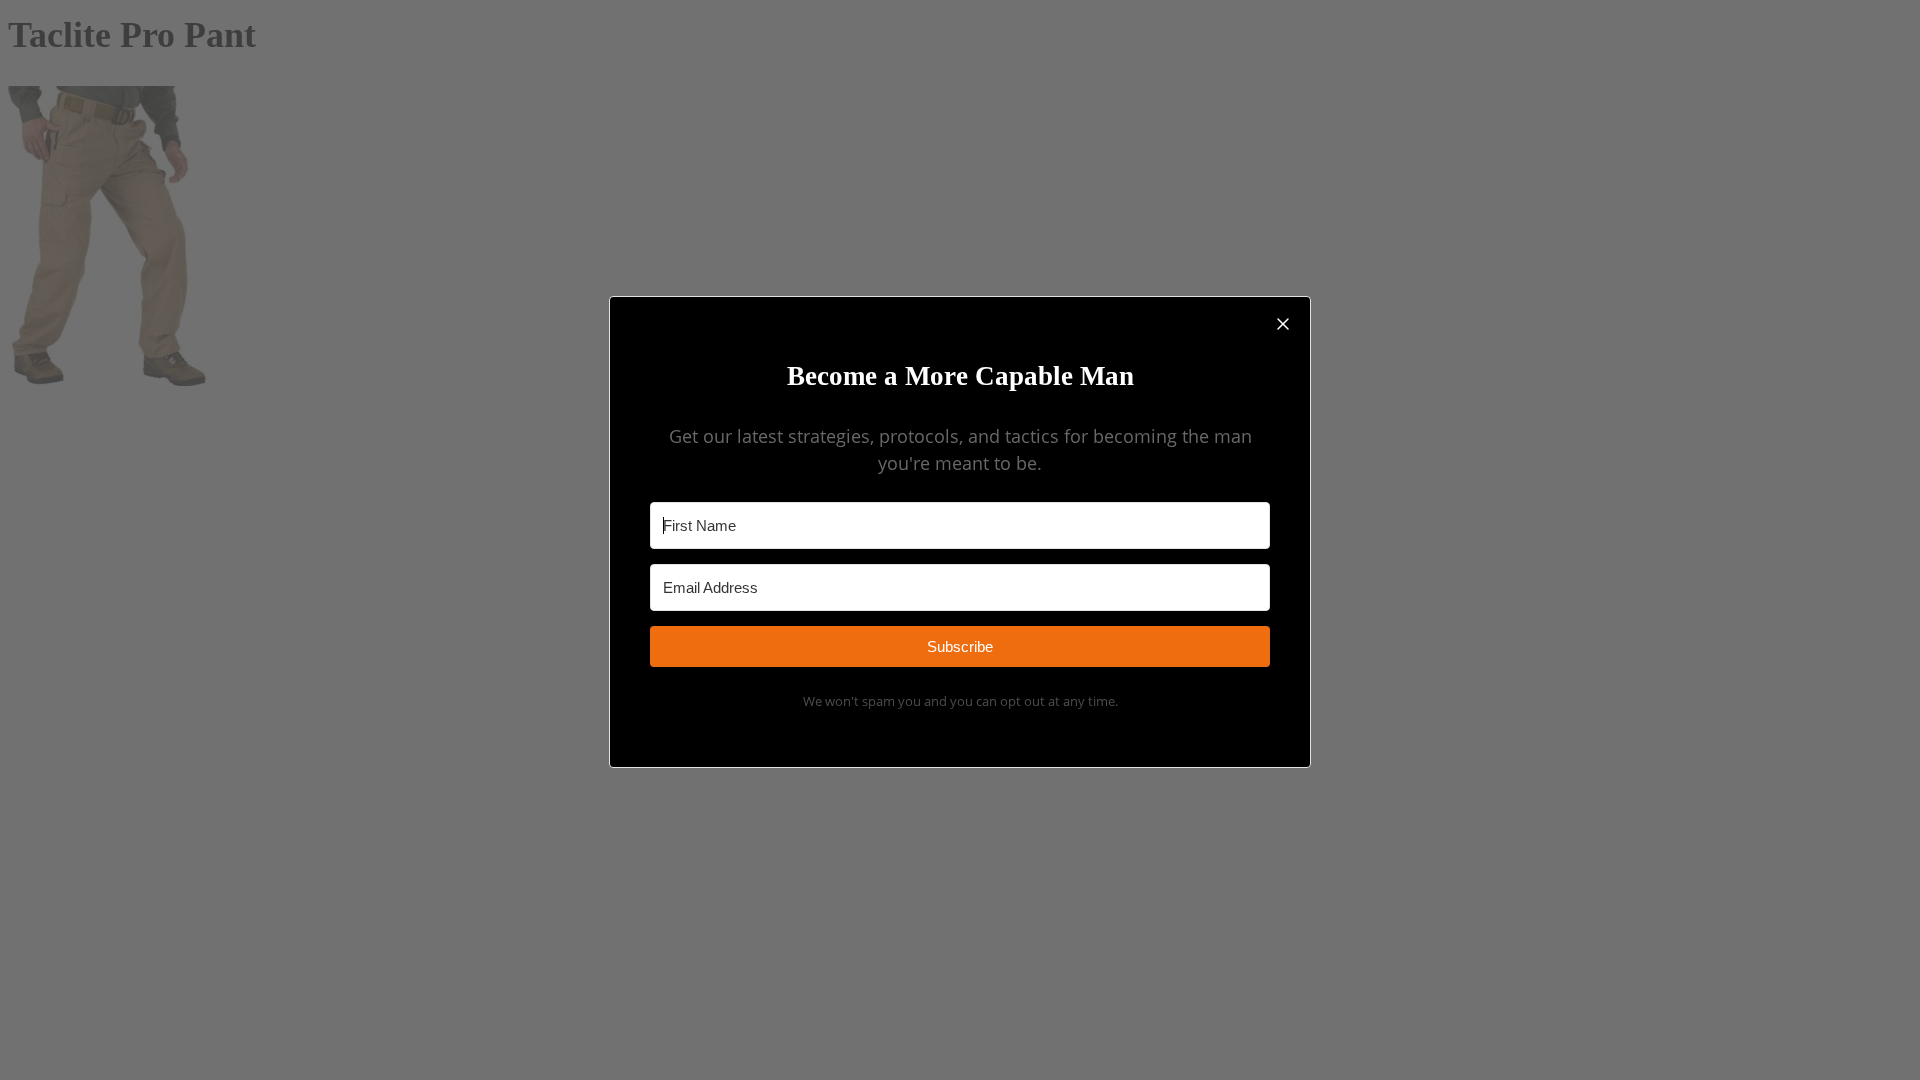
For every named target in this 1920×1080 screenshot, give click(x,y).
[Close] (1283, 324)
